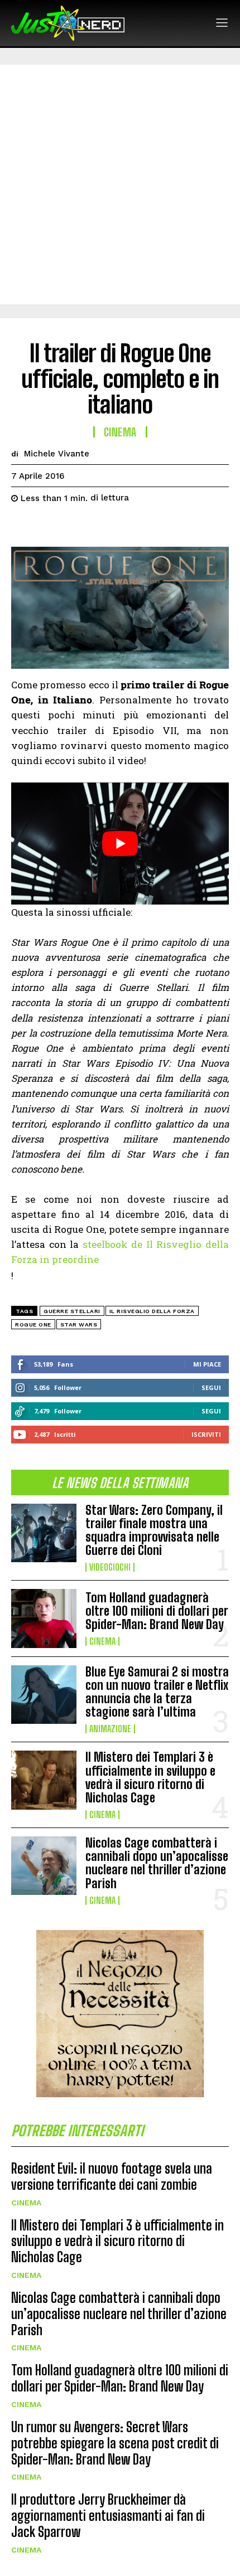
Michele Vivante (57, 454)
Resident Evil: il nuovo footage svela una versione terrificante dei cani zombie (112, 2176)
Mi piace (207, 1364)
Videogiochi (110, 1567)
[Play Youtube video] (120, 844)
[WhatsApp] (99, 526)
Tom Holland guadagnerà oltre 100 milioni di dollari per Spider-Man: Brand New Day (157, 1611)
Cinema (102, 1641)
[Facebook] (22, 526)
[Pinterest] (74, 526)
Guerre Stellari (72, 1311)
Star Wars (79, 1325)
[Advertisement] (120, 184)
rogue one (33, 1325)
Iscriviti (206, 1434)
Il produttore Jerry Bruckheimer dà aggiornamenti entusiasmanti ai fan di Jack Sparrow (108, 2516)
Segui (211, 1387)
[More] (126, 526)
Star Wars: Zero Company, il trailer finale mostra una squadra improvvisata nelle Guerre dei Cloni (154, 1530)
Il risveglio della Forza (152, 1311)
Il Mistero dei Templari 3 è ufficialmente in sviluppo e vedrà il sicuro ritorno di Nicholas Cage (150, 1777)
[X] (48, 526)
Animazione (110, 1729)
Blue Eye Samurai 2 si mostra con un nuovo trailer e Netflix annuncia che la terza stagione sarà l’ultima (157, 1692)
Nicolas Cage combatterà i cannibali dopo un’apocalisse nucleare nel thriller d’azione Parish (157, 1863)
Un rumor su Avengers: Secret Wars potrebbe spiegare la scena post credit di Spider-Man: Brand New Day (115, 2443)
